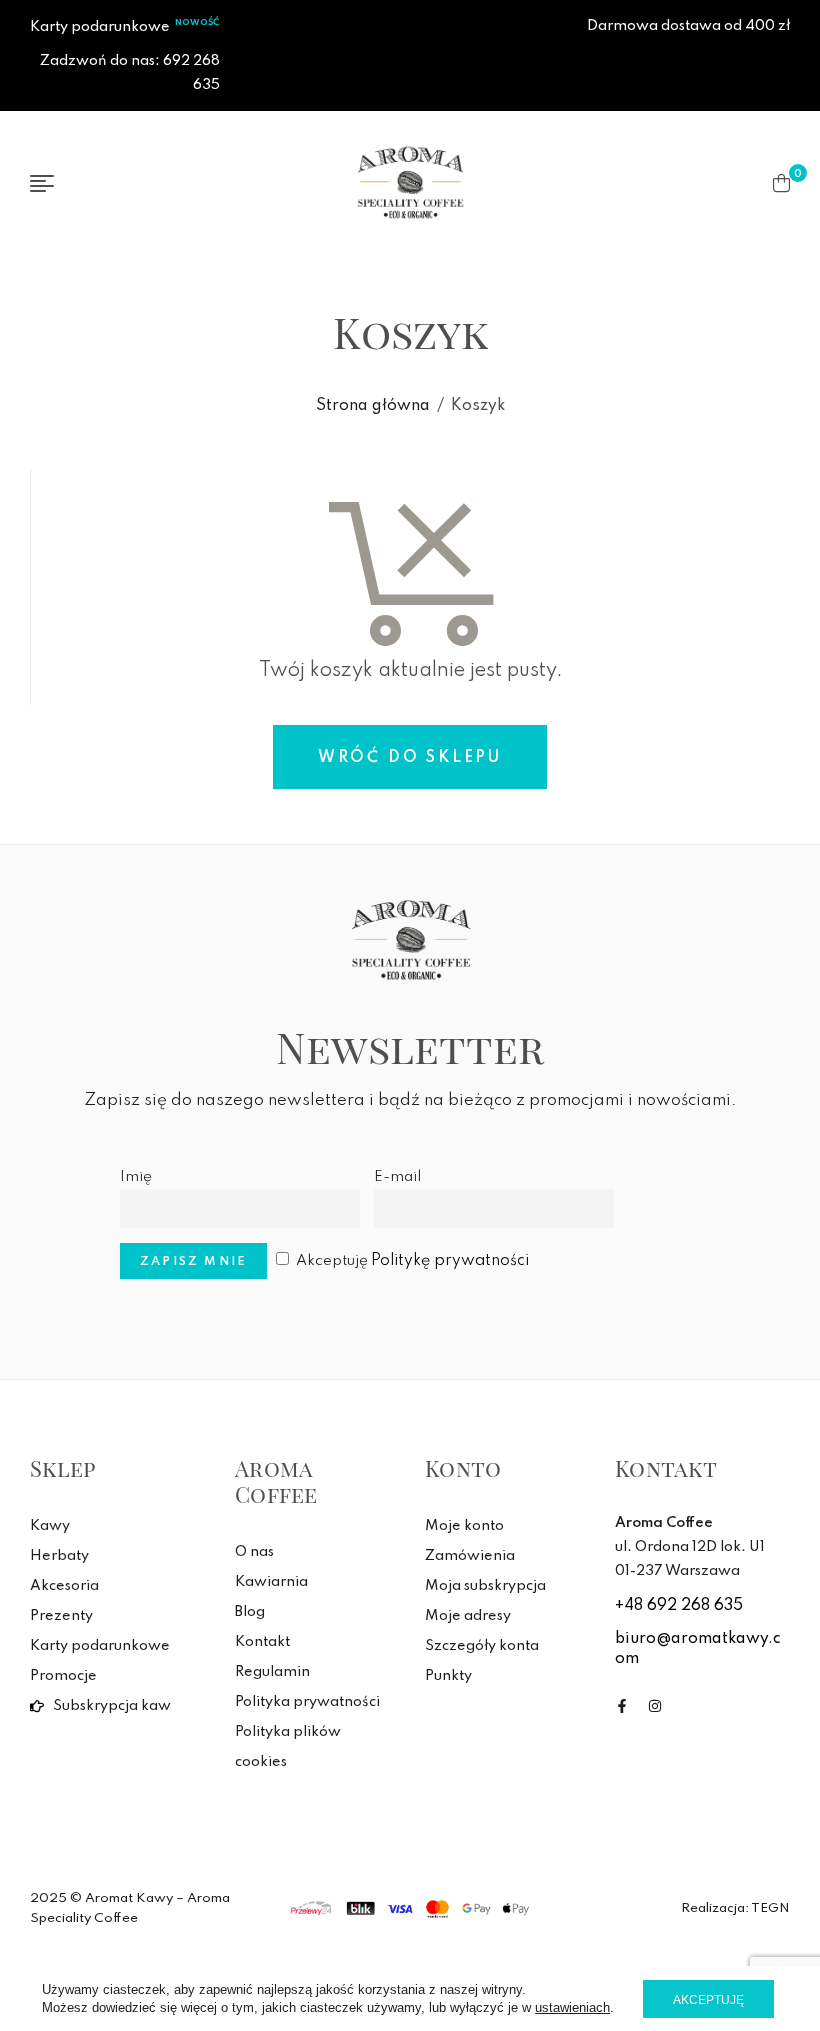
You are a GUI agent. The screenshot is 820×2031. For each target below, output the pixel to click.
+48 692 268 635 (679, 1606)
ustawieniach (572, 2007)
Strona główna (373, 406)
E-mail (397, 1177)
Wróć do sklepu (410, 758)
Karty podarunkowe (100, 27)
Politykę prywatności (450, 1261)
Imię (136, 1177)
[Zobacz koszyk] (781, 183)
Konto (463, 1468)
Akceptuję (412, 1261)
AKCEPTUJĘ (708, 2000)
